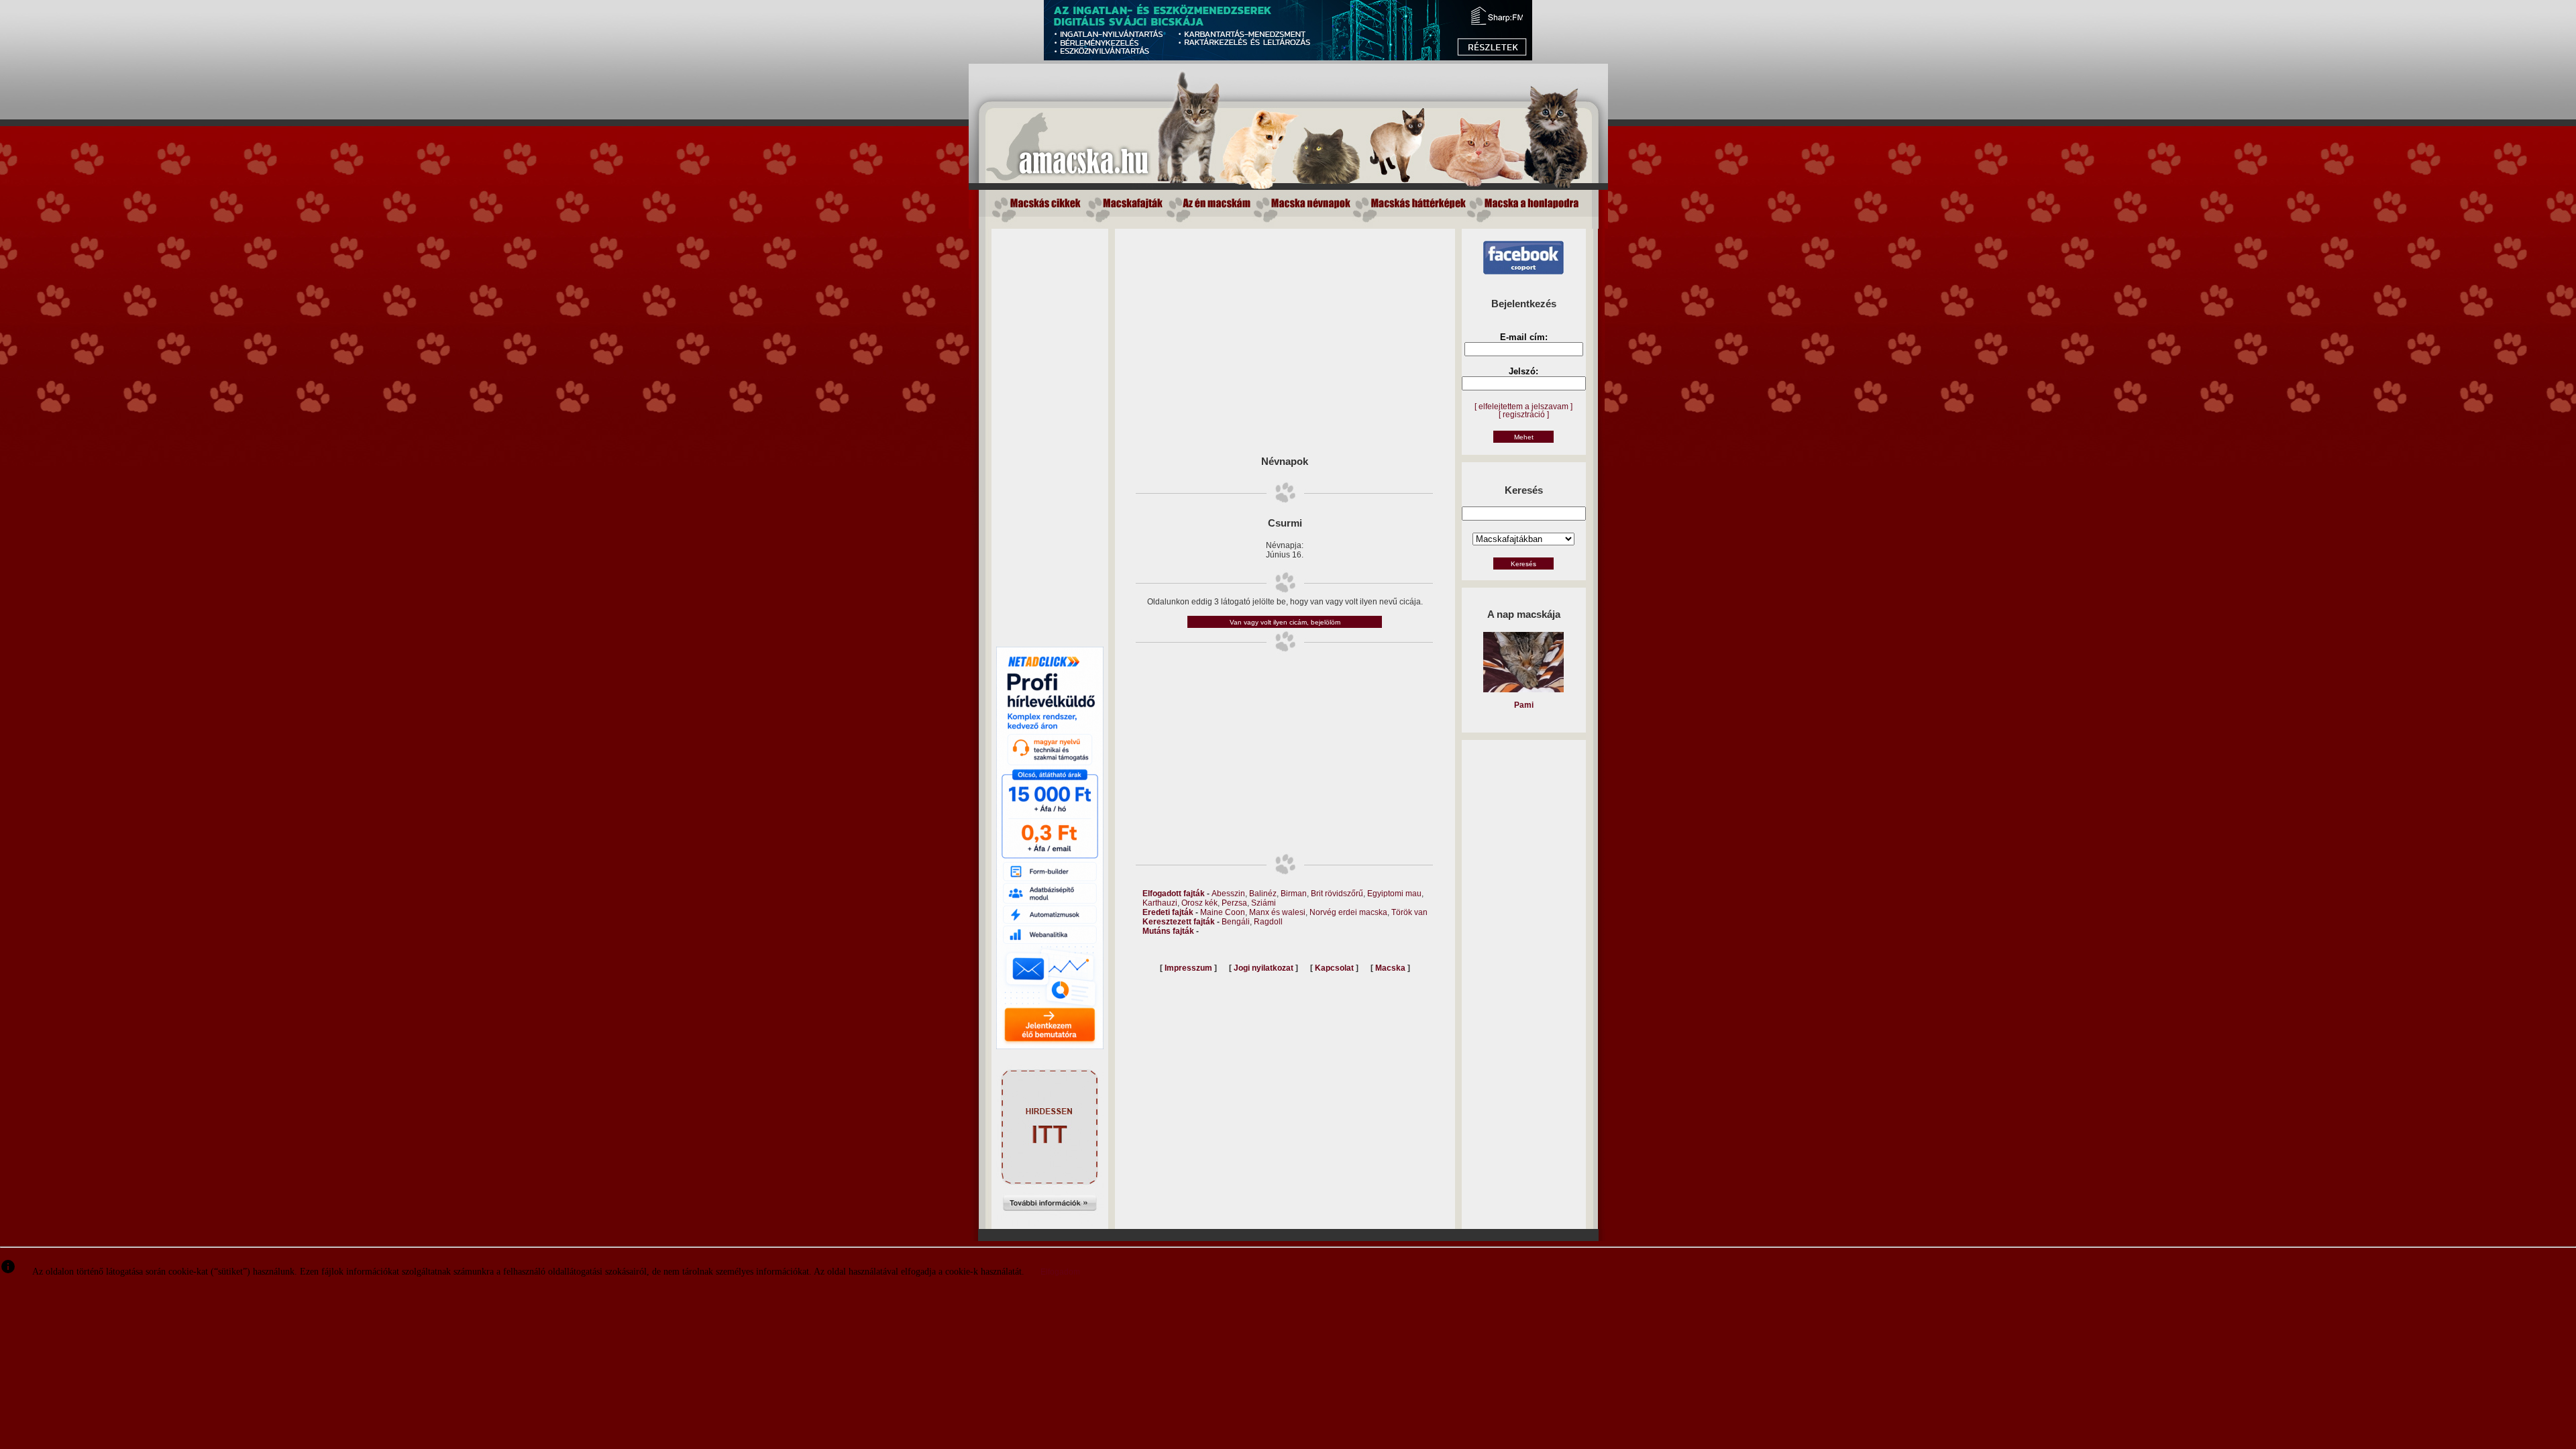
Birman (1294, 894)
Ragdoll (1268, 922)
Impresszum (1188, 968)
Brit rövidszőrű (1337, 894)
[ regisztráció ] (1524, 415)
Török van (1409, 912)
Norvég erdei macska (1348, 912)
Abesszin (1228, 894)
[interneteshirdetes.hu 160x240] (1050, 1223)
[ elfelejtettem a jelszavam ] (1523, 407)
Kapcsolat (1334, 968)
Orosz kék (1199, 903)
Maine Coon (1223, 912)
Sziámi (1264, 903)
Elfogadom (1060, 1272)
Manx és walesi (1277, 912)
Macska (1390, 968)
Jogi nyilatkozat (1264, 968)
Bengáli (1236, 922)
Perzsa (1234, 903)
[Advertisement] (1050, 430)
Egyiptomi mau (1394, 894)
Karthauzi (1160, 903)
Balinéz (1263, 894)
